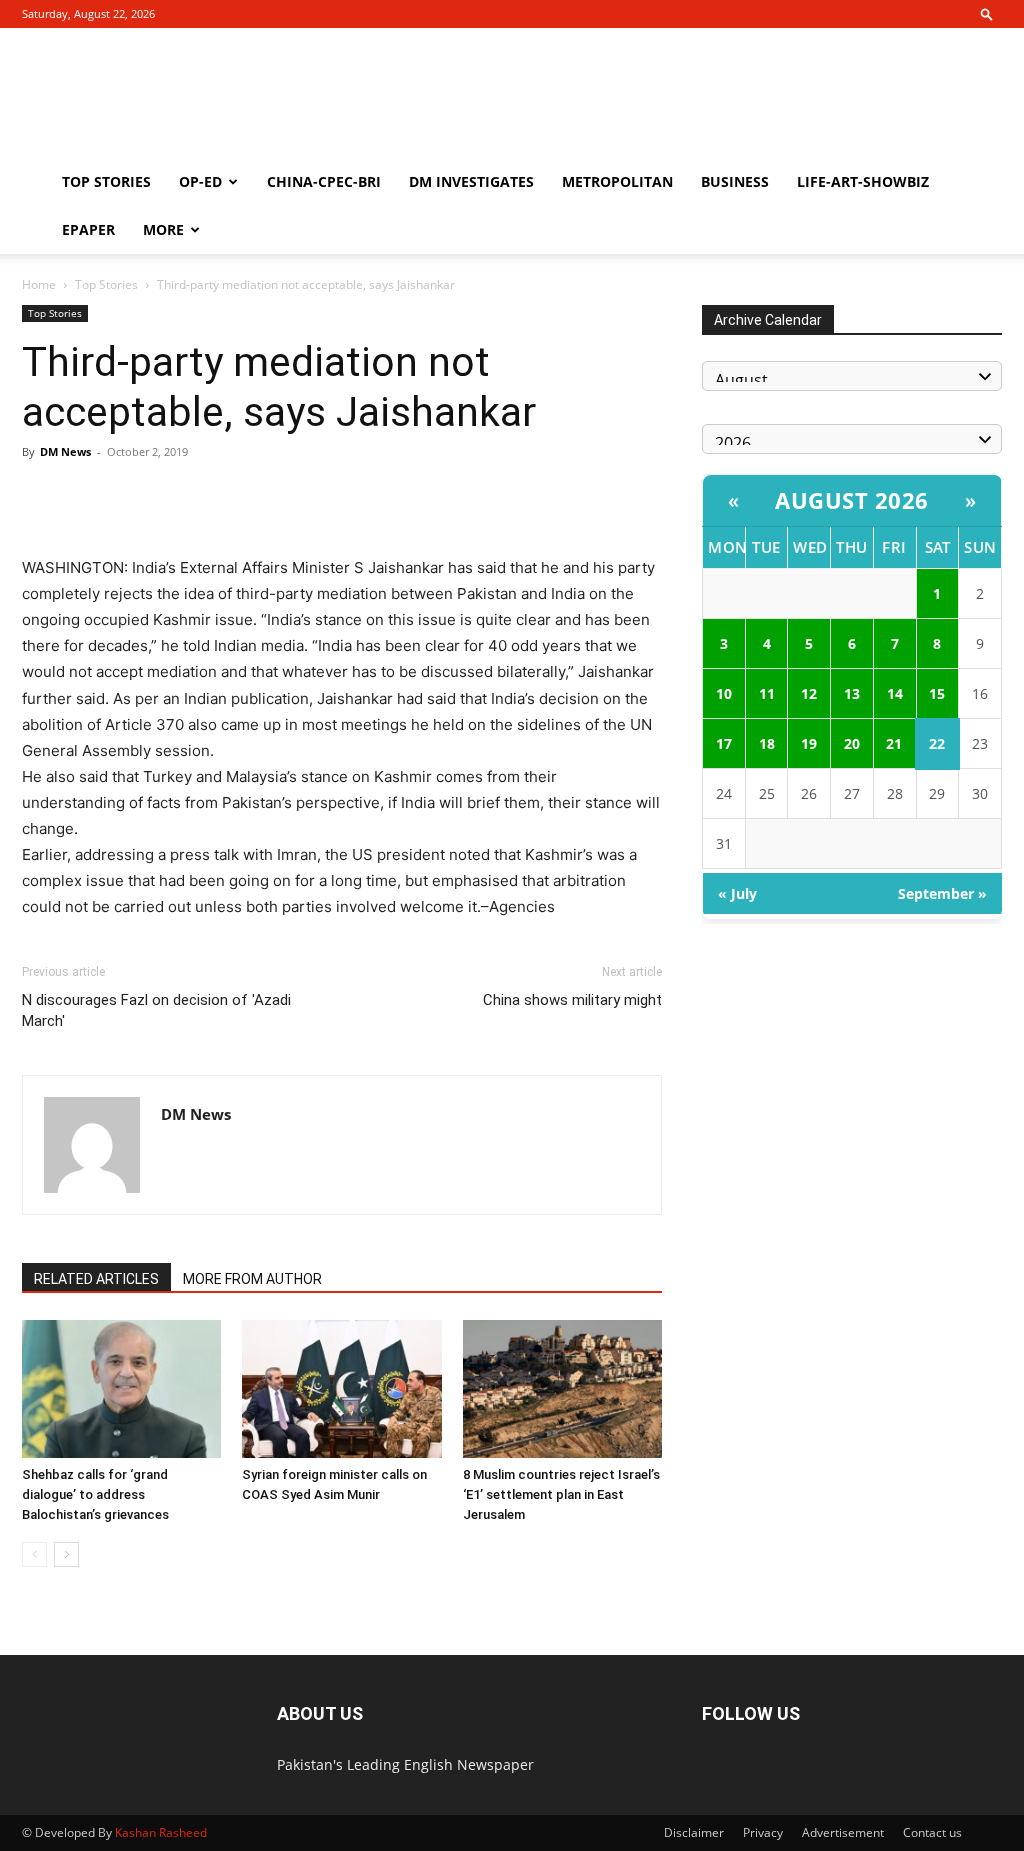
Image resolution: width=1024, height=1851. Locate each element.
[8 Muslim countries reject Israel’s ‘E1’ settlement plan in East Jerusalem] (562, 1388)
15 (937, 693)
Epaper (88, 229)
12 (809, 693)
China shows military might (572, 1000)
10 (724, 693)
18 (767, 743)
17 (724, 743)
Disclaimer (694, 1832)
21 (894, 743)
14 (895, 693)
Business (735, 181)
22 (937, 743)
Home (39, 284)
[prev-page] (34, 1554)
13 (852, 693)
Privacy (763, 1832)
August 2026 (852, 500)
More (163, 229)
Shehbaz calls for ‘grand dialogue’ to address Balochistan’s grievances (95, 1494)
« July (737, 893)
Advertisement (843, 1832)
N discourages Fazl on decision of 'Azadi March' (156, 1010)
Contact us (932, 1832)
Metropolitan (617, 181)
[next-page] (66, 1554)
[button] (987, 13)
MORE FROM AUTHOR (252, 1279)
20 (852, 743)
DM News (65, 451)
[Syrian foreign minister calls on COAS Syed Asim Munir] (341, 1388)
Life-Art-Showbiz (863, 181)
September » (942, 893)
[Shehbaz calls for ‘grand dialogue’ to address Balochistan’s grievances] (121, 1388)
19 (809, 743)
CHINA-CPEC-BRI (324, 181)
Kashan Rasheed (161, 1832)
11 (767, 693)
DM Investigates (471, 181)
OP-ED (200, 181)
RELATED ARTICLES (96, 1279)
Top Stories (106, 181)
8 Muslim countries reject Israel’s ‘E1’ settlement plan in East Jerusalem (561, 1494)
